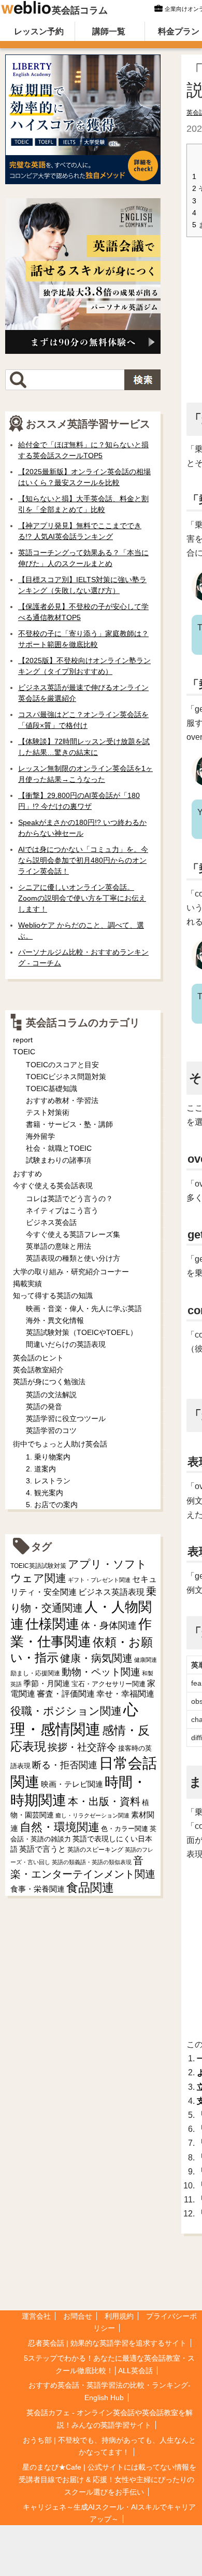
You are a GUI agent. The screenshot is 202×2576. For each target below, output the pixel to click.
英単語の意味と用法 (59, 1246)
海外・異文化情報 (55, 1320)
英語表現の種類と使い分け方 (73, 1258)
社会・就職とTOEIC (59, 1148)
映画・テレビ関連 (72, 1784)
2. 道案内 (41, 1469)
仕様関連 (52, 1624)
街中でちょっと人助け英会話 (60, 1444)
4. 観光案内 (45, 1493)
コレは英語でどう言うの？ (69, 1199)
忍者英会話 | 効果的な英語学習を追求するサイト (107, 2343)
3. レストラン (48, 1481)
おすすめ (27, 1174)
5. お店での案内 (52, 1505)
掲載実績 (27, 1284)
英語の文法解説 (51, 1395)
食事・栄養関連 (38, 1889)
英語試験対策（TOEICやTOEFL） (82, 1332)
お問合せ (78, 2316)
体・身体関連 (109, 1626)
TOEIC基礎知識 (52, 1089)
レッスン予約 (39, 31)
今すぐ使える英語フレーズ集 (73, 1234)
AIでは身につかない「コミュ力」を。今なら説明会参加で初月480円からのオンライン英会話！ (83, 860)
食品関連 (90, 1888)
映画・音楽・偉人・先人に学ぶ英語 (84, 1308)
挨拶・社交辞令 (82, 1747)
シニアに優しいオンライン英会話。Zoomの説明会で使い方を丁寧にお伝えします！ (82, 898)
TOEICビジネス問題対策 (66, 1077)
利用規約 (119, 2316)
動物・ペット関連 (101, 1672)
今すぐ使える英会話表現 (53, 1186)
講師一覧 (109, 31)
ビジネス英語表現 (111, 1592)
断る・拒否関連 (65, 1765)
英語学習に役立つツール (66, 1418)
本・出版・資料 (104, 1801)
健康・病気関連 (96, 1658)
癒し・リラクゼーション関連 (92, 1815)
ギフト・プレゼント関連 (99, 1580)
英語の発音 (44, 1407)
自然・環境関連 (60, 1827)
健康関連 (146, 1660)
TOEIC (24, 1052)
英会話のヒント (38, 1358)
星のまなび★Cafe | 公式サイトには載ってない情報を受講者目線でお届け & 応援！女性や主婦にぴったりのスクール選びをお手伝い (107, 2479)
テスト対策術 (48, 1112)
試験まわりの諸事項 (59, 1160)
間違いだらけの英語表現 (66, 1344)
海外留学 (40, 1136)
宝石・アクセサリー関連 (109, 1684)
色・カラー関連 (125, 1829)
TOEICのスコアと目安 (62, 1065)
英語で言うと (42, 1849)
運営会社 (36, 2316)
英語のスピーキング (95, 1850)
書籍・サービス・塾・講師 (69, 1124)
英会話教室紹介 (38, 1370)
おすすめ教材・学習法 (62, 1100)
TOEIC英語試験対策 (38, 1566)
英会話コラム (80, 10)
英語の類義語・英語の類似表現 (92, 1862)
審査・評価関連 (66, 1694)
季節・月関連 (47, 1683)
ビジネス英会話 (51, 1222)
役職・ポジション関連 (66, 1711)
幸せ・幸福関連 (125, 1694)
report (23, 1040)
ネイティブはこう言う (62, 1210)
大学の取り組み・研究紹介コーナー (71, 1272)
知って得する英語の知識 (53, 1296)
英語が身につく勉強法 (49, 1382)
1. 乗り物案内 (48, 1457)
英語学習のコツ (51, 1430)
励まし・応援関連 (35, 1673)
